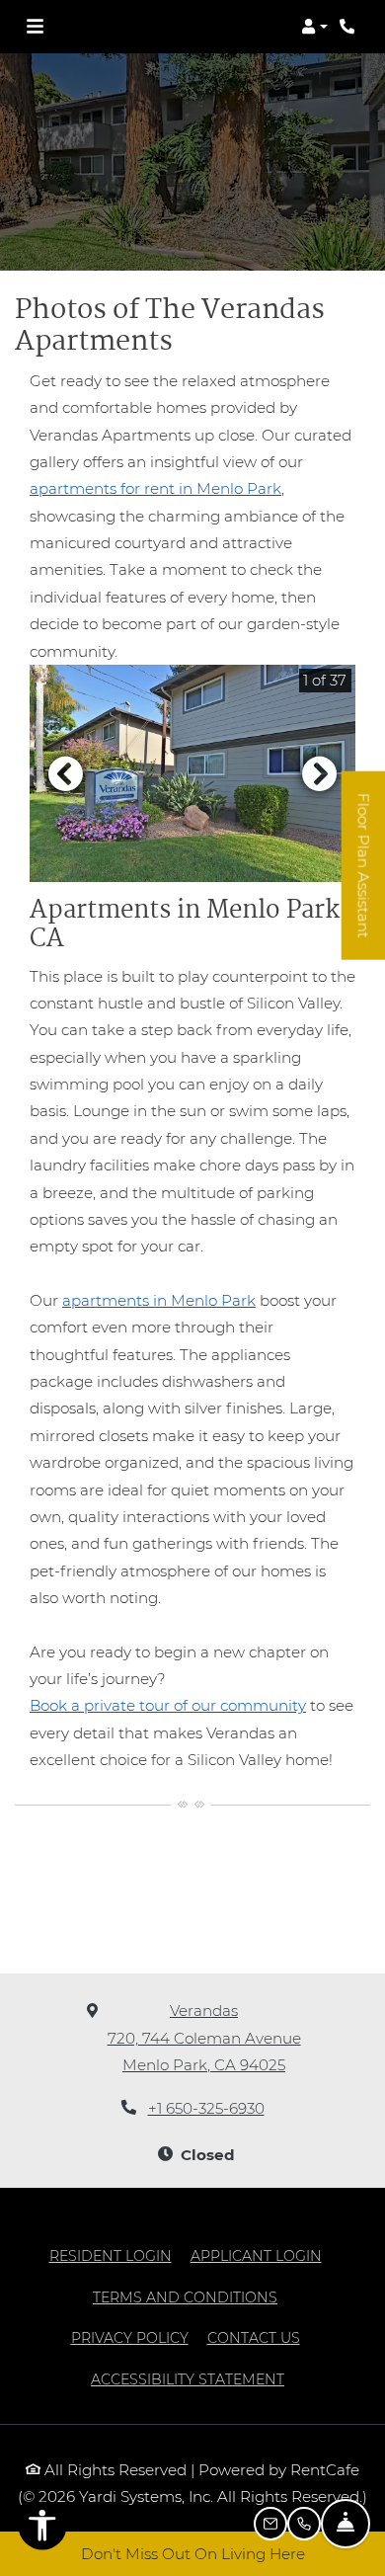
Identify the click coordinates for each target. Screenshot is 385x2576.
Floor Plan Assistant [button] (364, 877)
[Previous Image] (65, 773)
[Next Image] (320, 773)
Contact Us (254, 2338)
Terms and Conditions (185, 2297)
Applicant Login (256, 2255)
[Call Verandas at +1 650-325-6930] (349, 27)
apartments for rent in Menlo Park (155, 488)
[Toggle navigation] (35, 27)
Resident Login (111, 2255)
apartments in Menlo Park (159, 1300)
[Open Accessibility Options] (42, 2530)
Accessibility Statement (188, 2379)
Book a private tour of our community (168, 1705)
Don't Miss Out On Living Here (193, 2554)
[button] (314, 27)
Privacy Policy (130, 2337)
